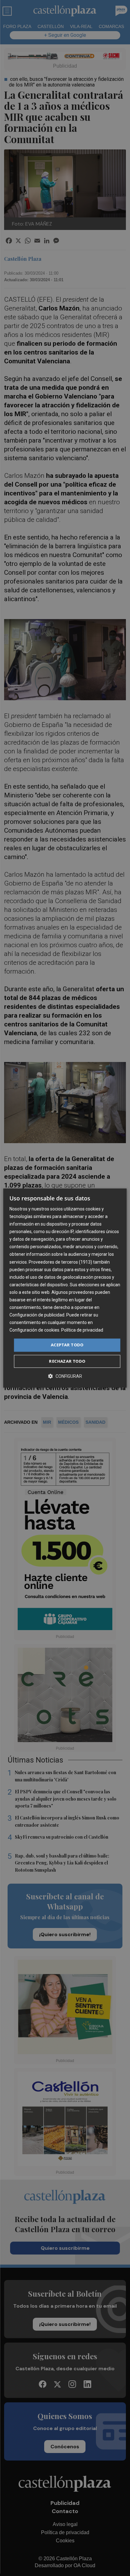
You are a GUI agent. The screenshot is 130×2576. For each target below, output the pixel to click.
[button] (65, 1376)
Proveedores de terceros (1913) (60, 1262)
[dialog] (65, 1288)
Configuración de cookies (34, 1330)
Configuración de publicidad (37, 1315)
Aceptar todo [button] (67, 1345)
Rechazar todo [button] (67, 1361)
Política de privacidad (82, 1330)
